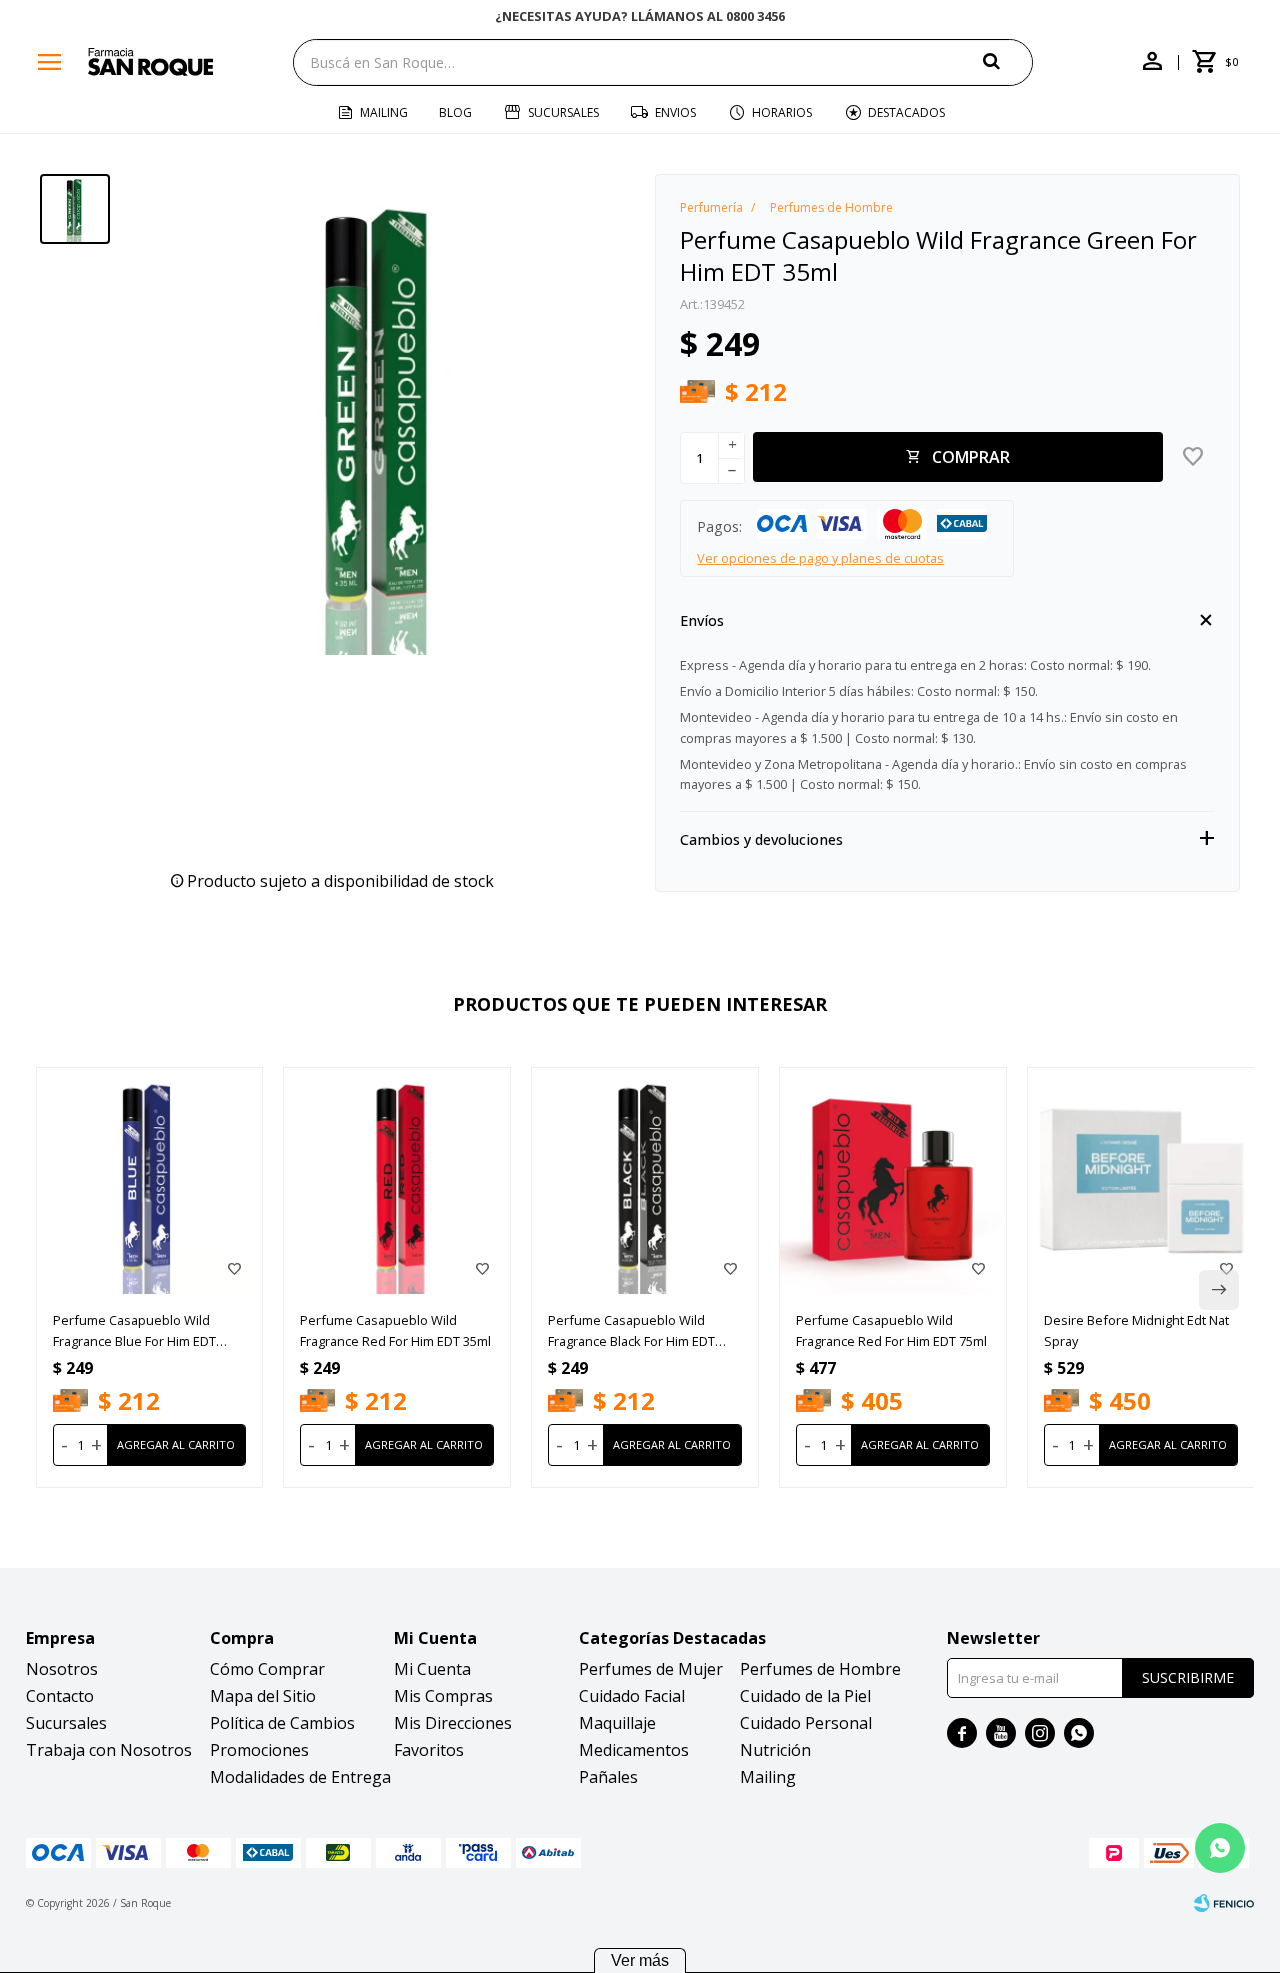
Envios (675, 112)
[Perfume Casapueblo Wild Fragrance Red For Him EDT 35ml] (397, 1181)
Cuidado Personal (806, 1723)
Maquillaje (617, 1723)
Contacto (60, 1696)
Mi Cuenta (432, 1669)
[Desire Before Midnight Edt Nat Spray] (1141, 1181)
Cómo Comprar (267, 1669)
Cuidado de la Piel (805, 1696)
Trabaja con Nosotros (109, 1750)
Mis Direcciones (453, 1723)
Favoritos (429, 1750)
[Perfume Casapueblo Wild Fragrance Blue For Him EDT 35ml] (150, 1181)
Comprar (971, 457)
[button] (1008, 61)
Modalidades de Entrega (300, 1777)
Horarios (782, 112)
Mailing (384, 112)
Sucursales (563, 112)
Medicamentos (634, 1750)
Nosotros (62, 1669)
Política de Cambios (282, 1723)
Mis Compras (443, 1696)
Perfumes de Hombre (820, 1669)
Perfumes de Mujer (651, 1669)
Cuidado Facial (632, 1696)
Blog (455, 112)
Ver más (640, 1960)
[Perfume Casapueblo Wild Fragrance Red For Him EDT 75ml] (893, 1181)
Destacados (906, 112)
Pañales (608, 1777)
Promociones (259, 1750)
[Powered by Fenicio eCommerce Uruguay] (1224, 1903)
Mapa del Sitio (263, 1696)
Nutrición (775, 1750)
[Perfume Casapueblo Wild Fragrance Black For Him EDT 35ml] (645, 1181)
